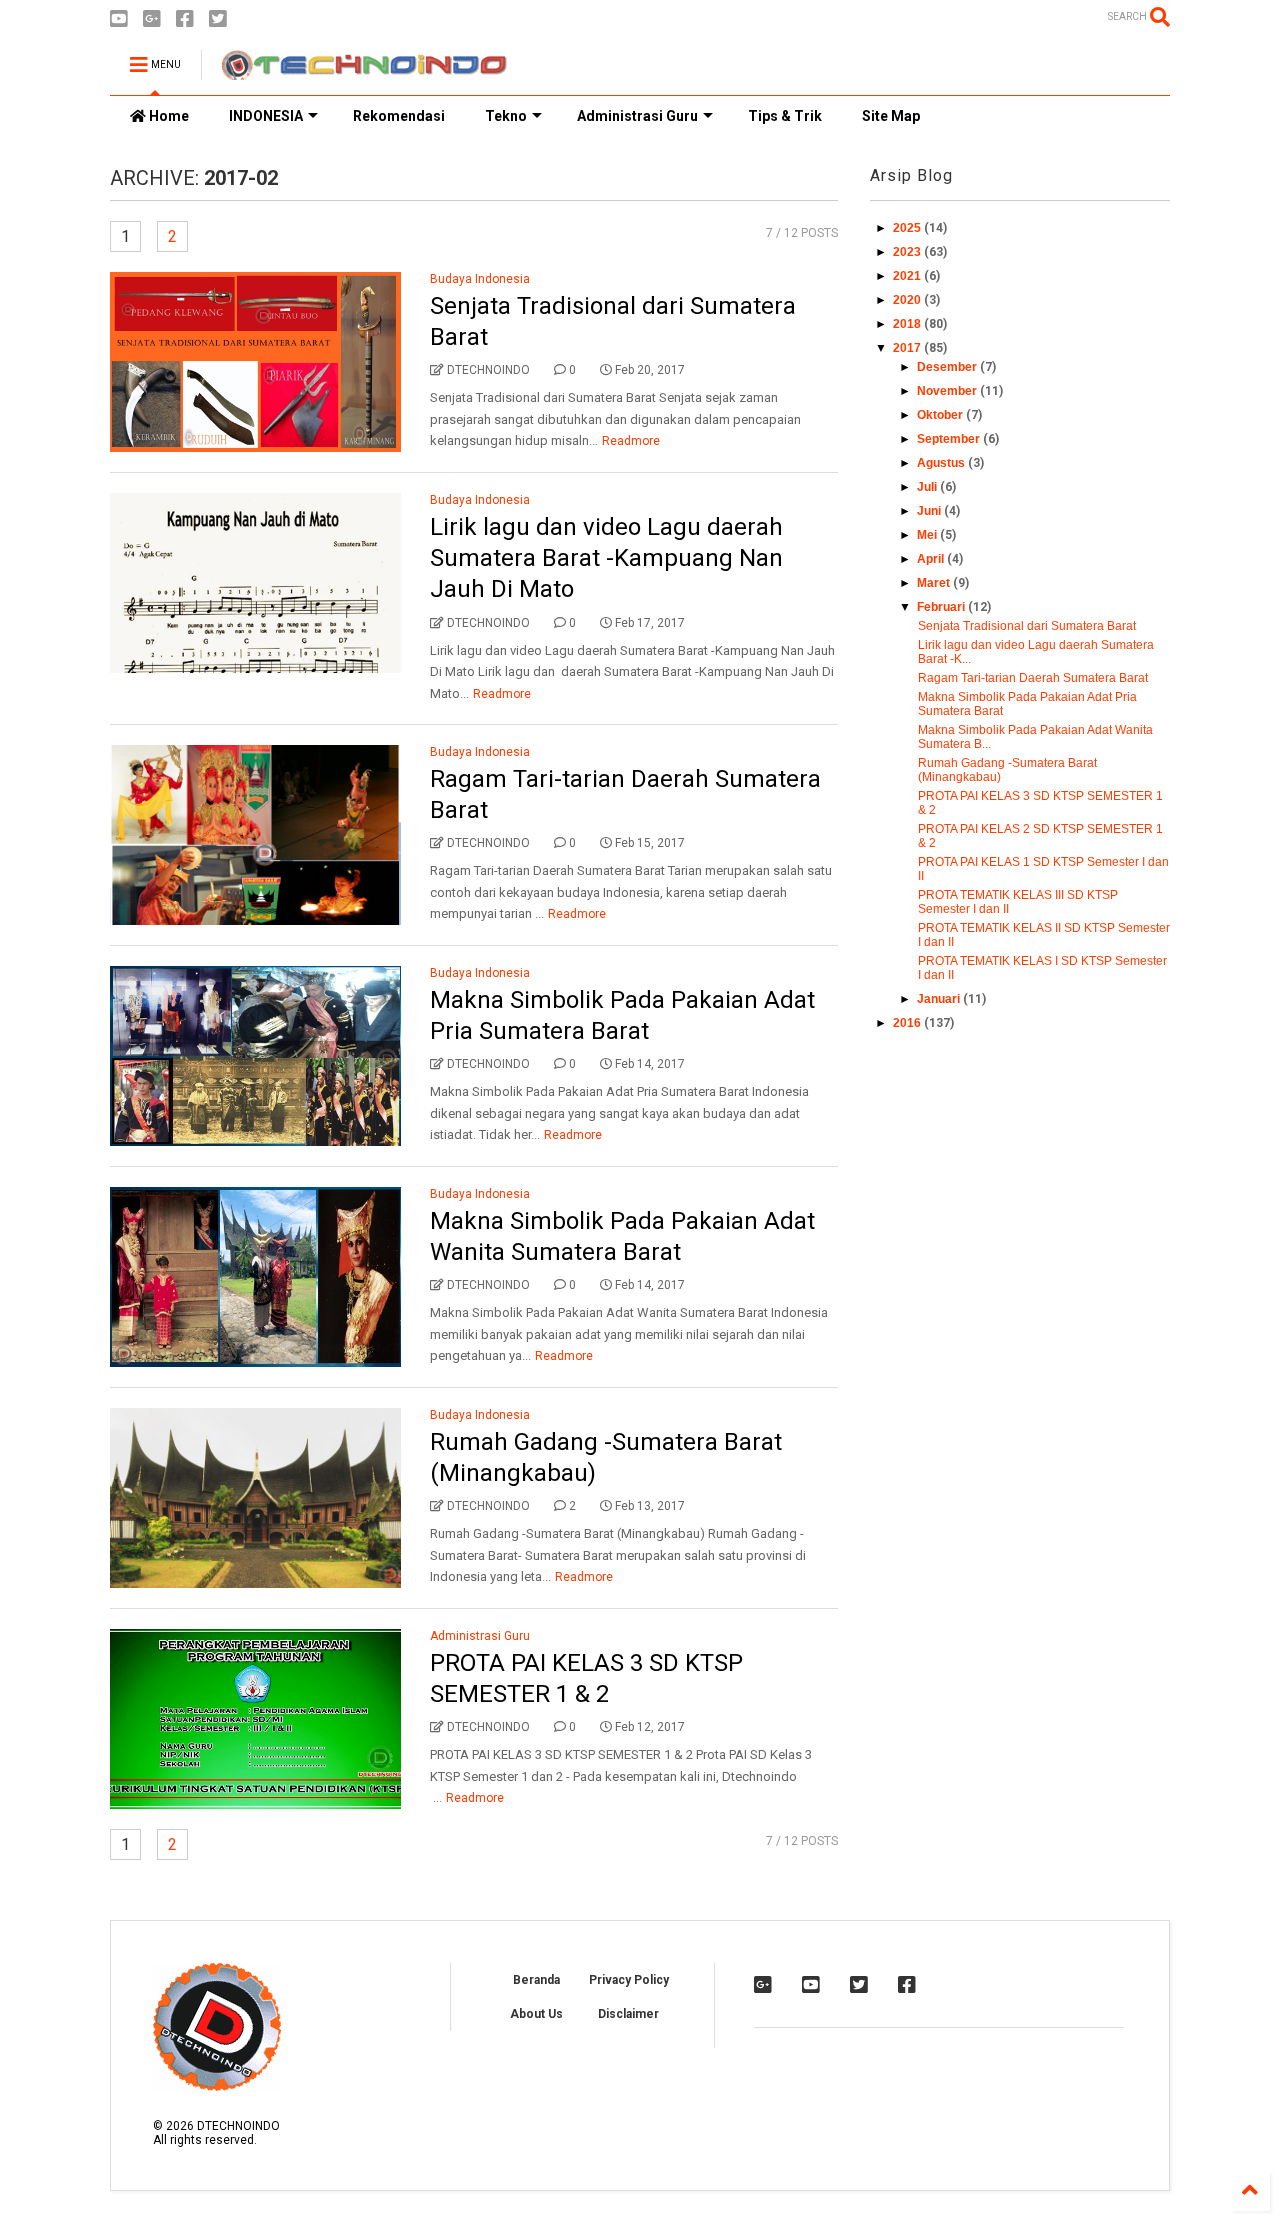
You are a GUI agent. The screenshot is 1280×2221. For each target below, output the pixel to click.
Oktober (941, 415)
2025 (908, 228)
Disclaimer (628, 2014)
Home (167, 116)
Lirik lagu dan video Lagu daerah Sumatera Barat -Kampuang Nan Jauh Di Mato (606, 558)
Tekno (506, 116)
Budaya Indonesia (480, 279)
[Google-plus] (152, 19)
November (948, 391)
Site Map (891, 116)
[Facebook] (185, 19)
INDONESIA (266, 116)
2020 (908, 300)
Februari (942, 607)
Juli (928, 487)
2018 (908, 324)
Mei (928, 535)
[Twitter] (218, 19)
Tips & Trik (785, 116)
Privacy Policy (629, 1980)
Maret (935, 583)
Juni (930, 511)
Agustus (942, 463)
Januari (940, 999)
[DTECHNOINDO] (365, 71)
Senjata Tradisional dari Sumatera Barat (1027, 626)
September (950, 439)
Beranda (536, 1980)
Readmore (631, 441)
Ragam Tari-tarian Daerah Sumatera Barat (1033, 678)
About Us (536, 2014)
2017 (908, 348)
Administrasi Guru (637, 116)
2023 (908, 252)
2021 (908, 276)
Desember (948, 367)
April (932, 559)
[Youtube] (119, 19)
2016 (908, 1023)
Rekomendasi (399, 116)
